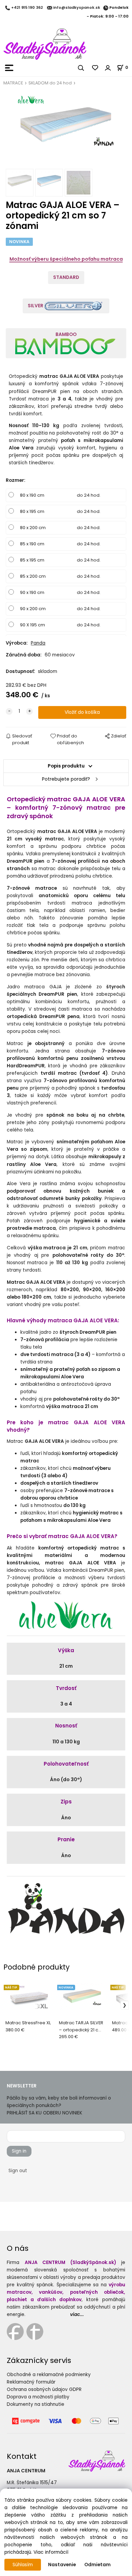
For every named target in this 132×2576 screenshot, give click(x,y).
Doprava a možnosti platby (38, 2397)
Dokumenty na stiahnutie (36, 2404)
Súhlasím (23, 2565)
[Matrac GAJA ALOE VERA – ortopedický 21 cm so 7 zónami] (66, 130)
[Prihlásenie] (108, 68)
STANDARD (66, 277)
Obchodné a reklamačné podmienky (49, 2375)
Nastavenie (62, 2565)
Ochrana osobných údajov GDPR (44, 2389)
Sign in (19, 2151)
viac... (77, 2314)
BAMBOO (66, 334)
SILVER (36, 306)
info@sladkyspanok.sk (77, 8)
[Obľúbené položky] (95, 68)
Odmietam (97, 2565)
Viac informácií (51, 2552)
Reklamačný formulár (31, 2382)
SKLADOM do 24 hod (50, 83)
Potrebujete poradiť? (66, 779)
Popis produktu (66, 766)
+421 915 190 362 (27, 8)
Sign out (18, 2171)
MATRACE (13, 83)
